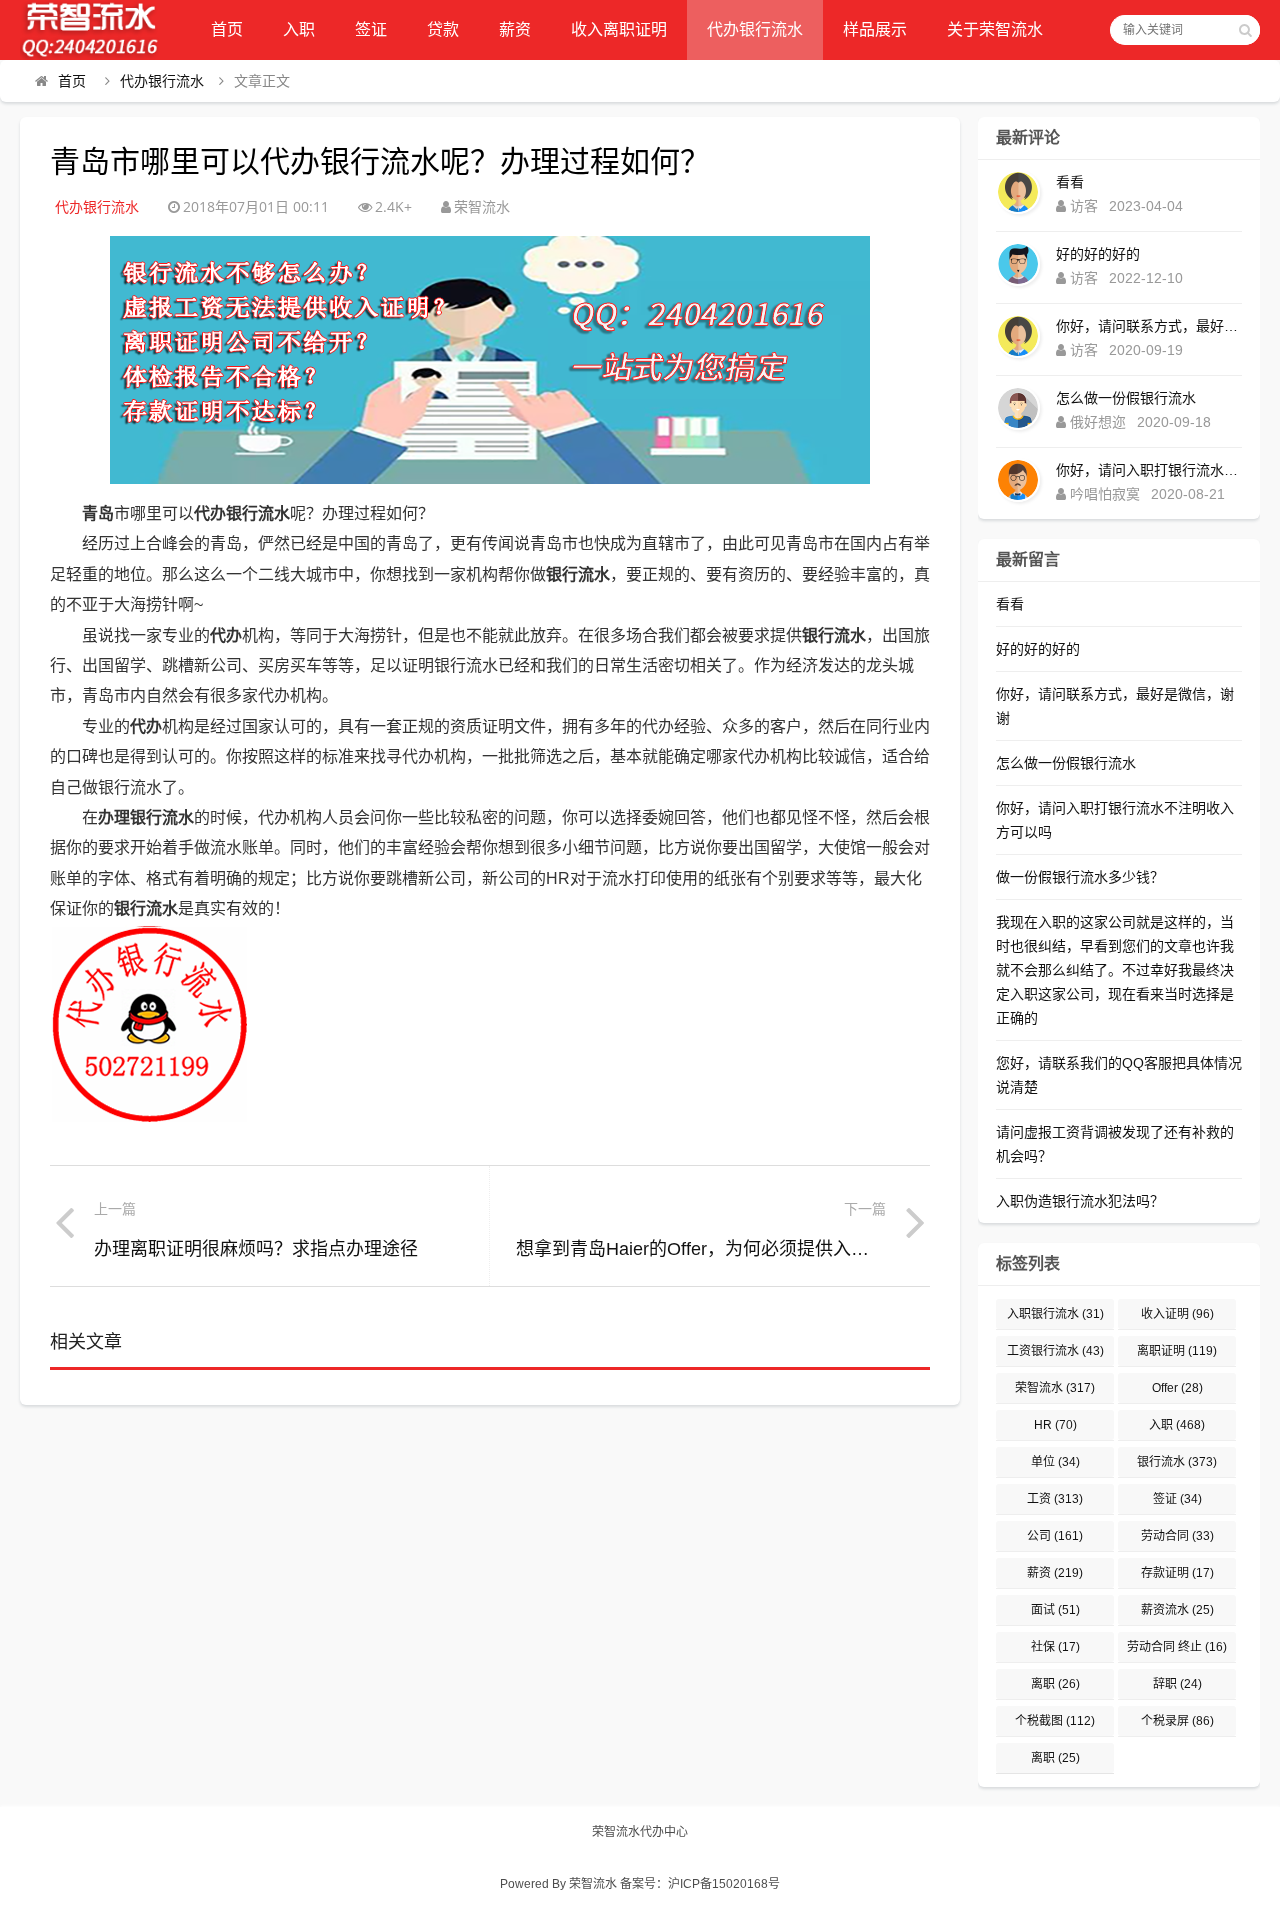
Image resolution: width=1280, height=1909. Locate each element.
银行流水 (1177, 1462)
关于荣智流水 (995, 29)
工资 (1055, 1499)
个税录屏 (1177, 1721)
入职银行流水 (1055, 1314)
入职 (299, 29)
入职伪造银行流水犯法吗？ (1080, 1201)
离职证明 (1177, 1351)
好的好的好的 (1098, 254)
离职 (1055, 1684)
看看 (1070, 182)
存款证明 (1177, 1573)
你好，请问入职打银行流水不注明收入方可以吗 (1149, 470)
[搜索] (1245, 30)
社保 (1055, 1647)
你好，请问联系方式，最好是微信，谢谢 (1149, 326)
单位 (1055, 1462)
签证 (371, 29)
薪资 (515, 29)
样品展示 (875, 29)
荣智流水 (1055, 1388)
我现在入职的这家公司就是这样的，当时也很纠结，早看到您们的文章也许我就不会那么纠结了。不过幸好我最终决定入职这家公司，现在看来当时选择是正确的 (1115, 970)
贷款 (443, 29)
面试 (1055, 1610)
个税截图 (1055, 1721)
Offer (1177, 1388)
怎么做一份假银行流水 (1126, 398)
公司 (1055, 1536)
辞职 (1177, 1684)
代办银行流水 (755, 29)
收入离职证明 (619, 29)
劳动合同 (1177, 1536)
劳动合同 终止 (1177, 1647)
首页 (227, 29)
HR (1055, 1425)
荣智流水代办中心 (640, 1832)
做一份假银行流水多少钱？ (1080, 877)
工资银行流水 (1055, 1351)
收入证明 (1177, 1314)
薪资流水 (1177, 1610)
